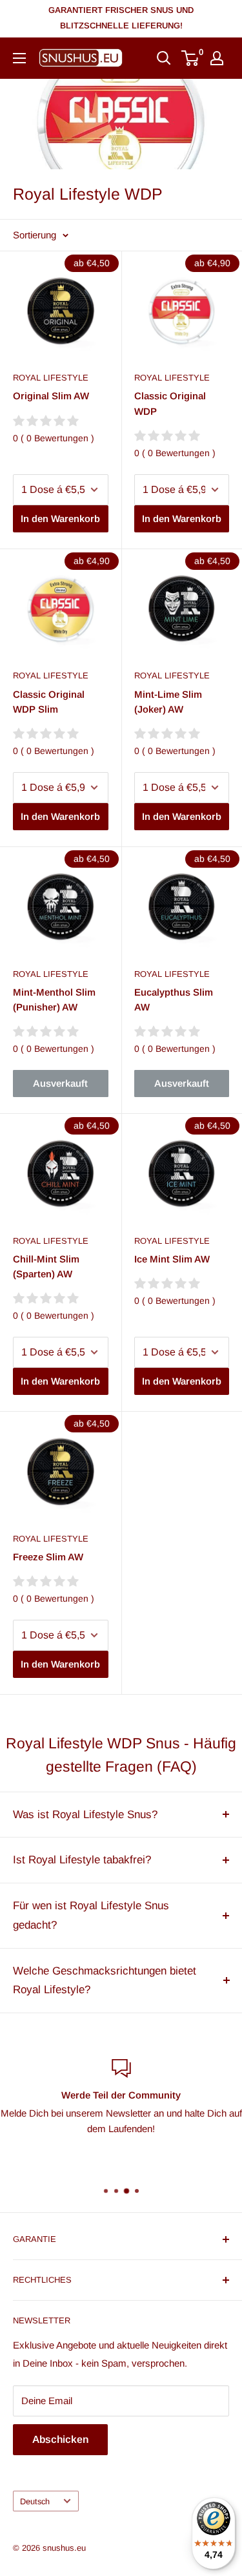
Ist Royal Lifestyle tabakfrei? (82, 1860)
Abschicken (60, 2439)
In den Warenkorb (60, 518)
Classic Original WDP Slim (49, 702)
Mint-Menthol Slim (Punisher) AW (54, 1000)
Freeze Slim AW (48, 1557)
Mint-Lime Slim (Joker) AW (168, 702)
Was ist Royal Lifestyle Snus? (85, 1815)
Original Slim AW (51, 396)
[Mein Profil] (217, 58)
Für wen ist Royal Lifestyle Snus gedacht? (91, 1915)
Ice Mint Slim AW (172, 1259)
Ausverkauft (60, 1083)
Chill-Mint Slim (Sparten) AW (46, 1266)
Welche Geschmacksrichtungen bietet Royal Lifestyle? (105, 1981)
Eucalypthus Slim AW (174, 1000)
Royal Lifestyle (51, 378)
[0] (191, 58)
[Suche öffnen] (164, 58)
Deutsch (35, 2501)
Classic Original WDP (170, 403)
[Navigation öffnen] (19, 58)
